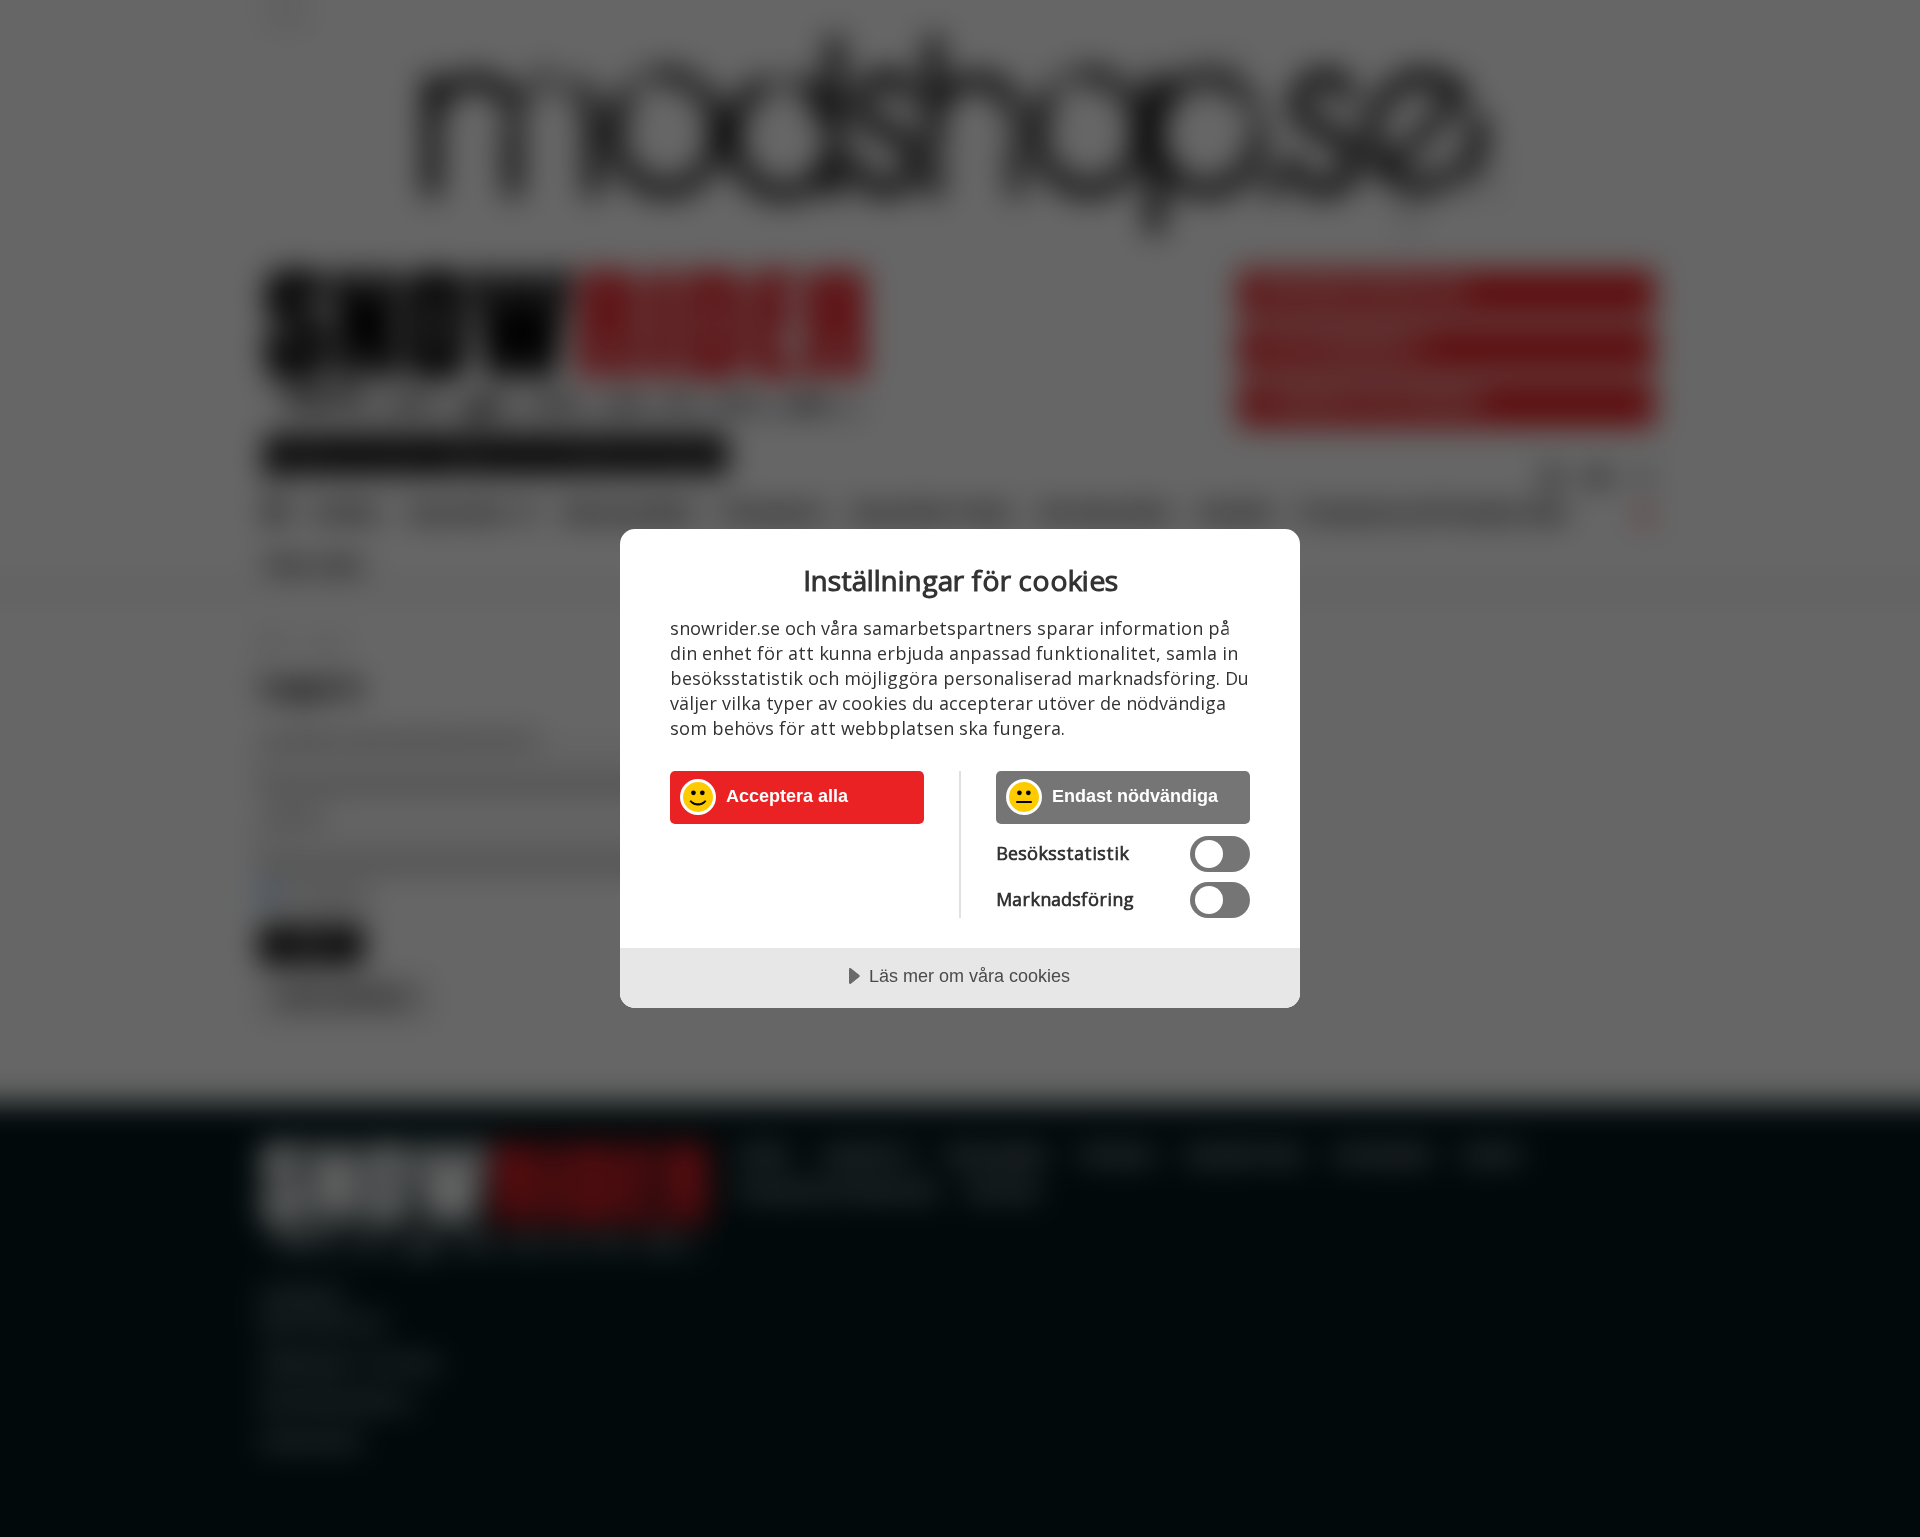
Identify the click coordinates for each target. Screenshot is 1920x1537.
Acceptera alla (787, 796)
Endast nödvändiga (1135, 796)
